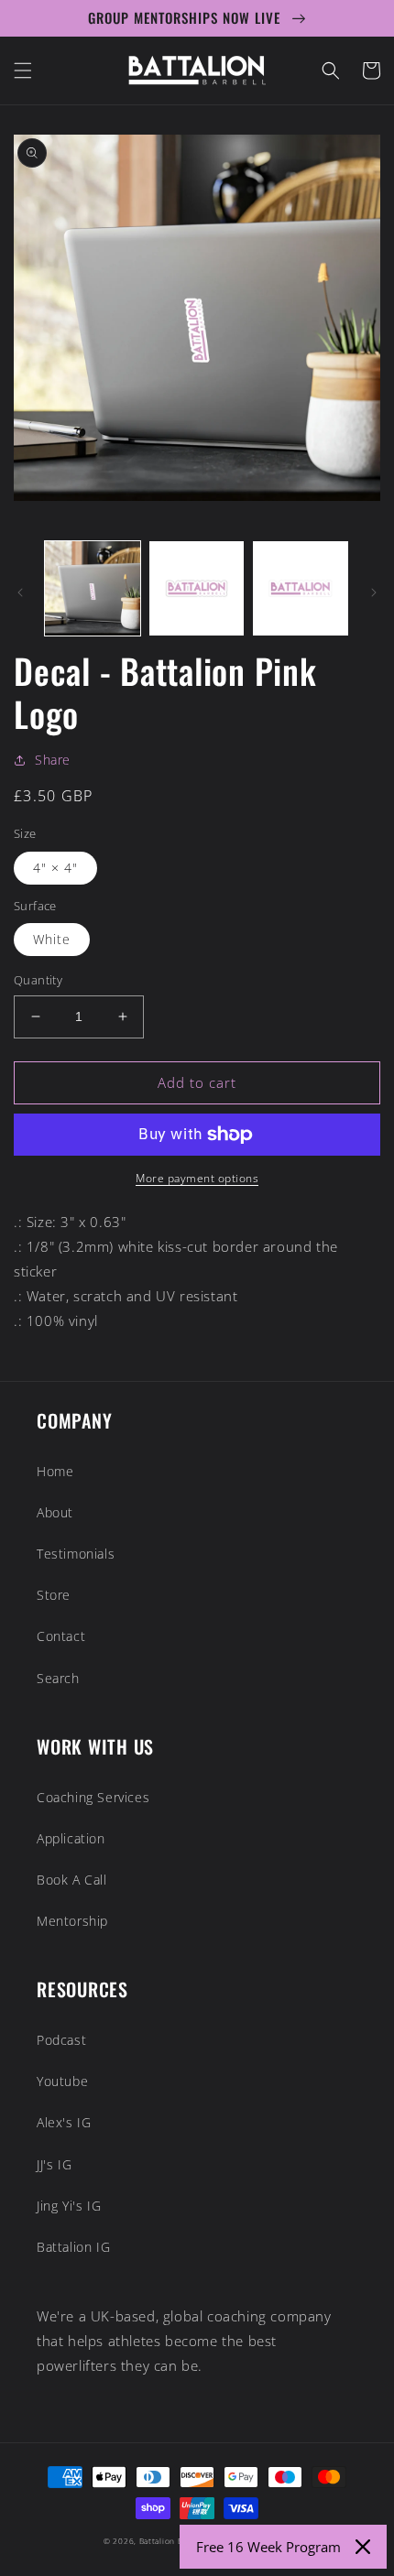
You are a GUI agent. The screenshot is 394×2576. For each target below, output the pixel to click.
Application (71, 1838)
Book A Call (72, 1880)
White (52, 939)
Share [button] (53, 760)
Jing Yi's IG (69, 2206)
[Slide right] (374, 592)
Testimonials (76, 1554)
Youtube (62, 2081)
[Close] (363, 2547)
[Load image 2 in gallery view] (197, 589)
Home (55, 1471)
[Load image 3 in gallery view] (301, 589)
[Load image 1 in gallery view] (93, 589)
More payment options (197, 1178)
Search (58, 1678)
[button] (23, 71)
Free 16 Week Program (268, 2547)
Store (54, 1595)
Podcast (61, 2040)
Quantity (38, 980)
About (55, 1512)
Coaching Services (93, 1797)
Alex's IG (64, 2122)
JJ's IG (54, 2164)
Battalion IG (73, 2247)
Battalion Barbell (173, 2541)
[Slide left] (20, 592)
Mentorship (72, 1921)
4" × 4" (55, 868)
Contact (61, 1636)
